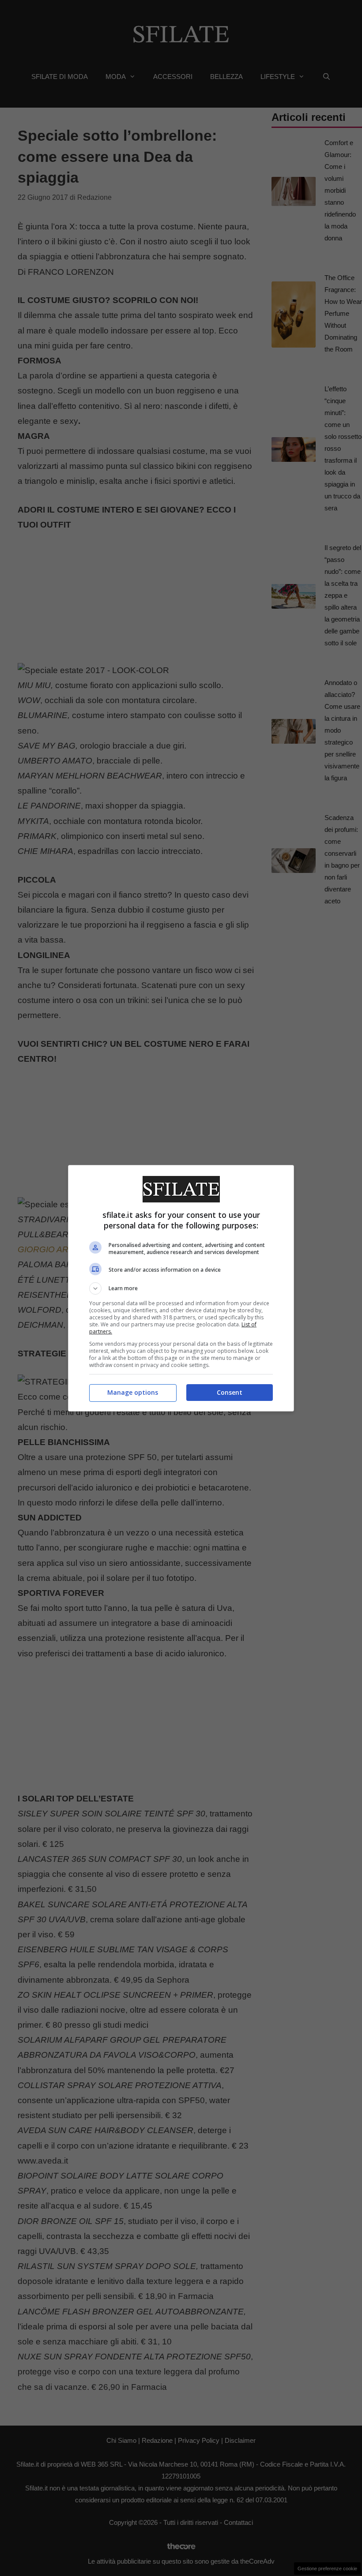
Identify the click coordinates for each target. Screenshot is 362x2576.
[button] (181, 1288)
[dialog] (181, 1288)
